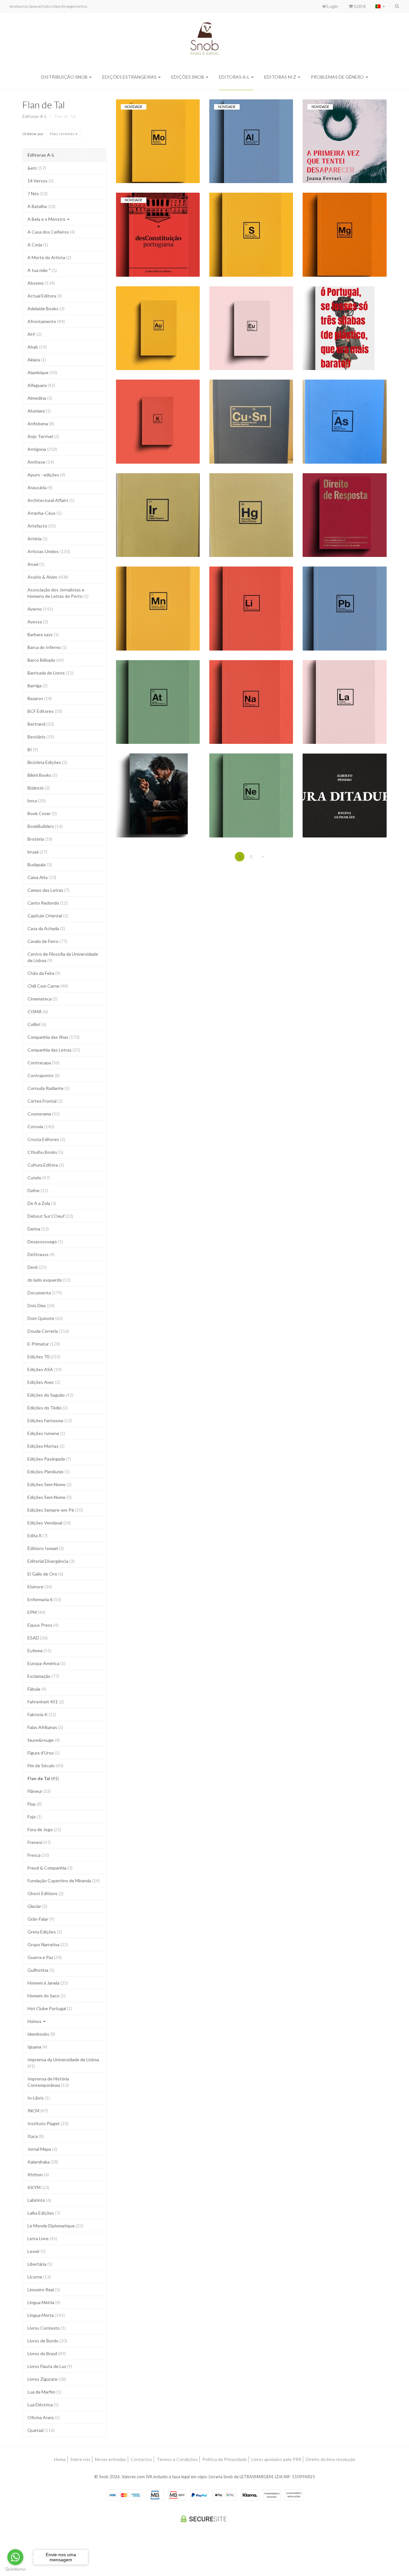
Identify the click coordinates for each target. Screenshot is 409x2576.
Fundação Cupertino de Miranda (64, 1881)
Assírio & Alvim (48, 577)
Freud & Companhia (50, 1868)
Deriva (38, 1229)
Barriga (38, 686)
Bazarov (40, 698)
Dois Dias (41, 1305)
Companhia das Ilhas (54, 1037)
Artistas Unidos (49, 551)
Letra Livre (42, 2238)
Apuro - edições (46, 475)
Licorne (39, 2277)
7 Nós (38, 193)
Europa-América (46, 1663)
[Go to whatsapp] (15, 2557)
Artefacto (42, 526)
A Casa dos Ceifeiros (51, 232)
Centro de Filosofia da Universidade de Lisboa (63, 957)
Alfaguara (41, 385)
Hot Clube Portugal (50, 2008)
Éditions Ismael (46, 1548)
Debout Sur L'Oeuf (50, 1216)
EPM (36, 1612)
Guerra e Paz (45, 1957)
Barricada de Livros (50, 673)
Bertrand (41, 724)
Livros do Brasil (47, 2353)
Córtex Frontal (45, 1101)
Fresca (38, 1855)
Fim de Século (45, 1766)
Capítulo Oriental (48, 916)
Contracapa (43, 1063)
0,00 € (359, 6)
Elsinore (40, 1587)
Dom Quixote (45, 1318)
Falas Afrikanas (45, 1727)
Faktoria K (42, 1714)
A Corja (38, 245)
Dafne (38, 1190)
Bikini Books (42, 775)
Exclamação (43, 1676)
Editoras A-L (235, 77)
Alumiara (39, 411)
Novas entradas (111, 2459)
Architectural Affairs (51, 500)
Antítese (41, 462)
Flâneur (39, 1791)
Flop (35, 1804)
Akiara (37, 360)
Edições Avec (44, 1382)
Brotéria (40, 839)
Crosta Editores (46, 1139)
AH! (35, 334)
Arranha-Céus (45, 513)
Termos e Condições (177, 2459)
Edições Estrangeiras (130, 77)
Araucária (40, 487)
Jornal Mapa (42, 2149)
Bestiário (41, 737)
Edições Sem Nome (50, 1484)
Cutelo (39, 1178)
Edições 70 (44, 1357)
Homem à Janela (48, 1983)
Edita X (38, 1535)
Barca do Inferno (47, 647)
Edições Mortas (46, 1446)
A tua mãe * (42, 270)
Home (60, 2459)
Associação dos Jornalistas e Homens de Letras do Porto (58, 593)
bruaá (37, 852)
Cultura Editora (46, 1165)
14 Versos (41, 181)
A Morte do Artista (49, 257)
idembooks (41, 2034)
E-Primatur (44, 1344)
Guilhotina (41, 1970)
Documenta (45, 1293)
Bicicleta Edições (47, 762)
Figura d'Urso (44, 1753)
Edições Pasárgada (49, 1459)
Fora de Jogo (44, 1829)
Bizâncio (39, 788)
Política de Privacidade (225, 2459)
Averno (40, 609)
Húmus (35, 2021)
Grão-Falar (41, 1919)
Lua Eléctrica (43, 2405)
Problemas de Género (338, 77)
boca (37, 801)
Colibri (37, 1024)
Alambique (42, 372)
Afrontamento (46, 321)
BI (33, 749)
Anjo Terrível (43, 436)
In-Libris (39, 2098)
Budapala (40, 864)
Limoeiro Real (44, 2290)
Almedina (40, 398)
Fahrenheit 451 (46, 1702)
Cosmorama (44, 1114)
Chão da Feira (44, 973)
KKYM (38, 2187)
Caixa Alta (42, 877)
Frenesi (39, 1842)
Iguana (37, 2047)
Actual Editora (45, 296)
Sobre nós (80, 2459)
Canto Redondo (48, 903)
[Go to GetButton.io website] (15, 2569)
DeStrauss (41, 1254)
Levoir (37, 2251)
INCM (38, 2111)
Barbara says (43, 634)
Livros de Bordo (47, 2341)
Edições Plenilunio (49, 1472)
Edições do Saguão (50, 1395)
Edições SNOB (188, 77)
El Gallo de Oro (45, 1574)
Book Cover (42, 813)
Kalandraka (43, 2162)
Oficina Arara (44, 2417)
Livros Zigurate (47, 2379)
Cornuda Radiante (49, 1088)
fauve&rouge (44, 1740)
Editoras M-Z (281, 77)
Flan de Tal (44, 104)
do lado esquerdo (49, 1280)
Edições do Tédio (48, 1408)
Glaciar (37, 1906)
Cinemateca (42, 999)
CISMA (38, 1011)
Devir (37, 1267)
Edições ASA (45, 1369)
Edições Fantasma (50, 1420)
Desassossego (45, 1242)
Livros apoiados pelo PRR (276, 2459)
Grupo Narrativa (48, 1944)
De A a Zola (42, 1203)
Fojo (35, 1817)
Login (332, 6)
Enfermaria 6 (44, 1599)
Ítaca (36, 2136)
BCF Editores (45, 711)
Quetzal (41, 2430)
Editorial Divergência (51, 1561)
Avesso (38, 622)
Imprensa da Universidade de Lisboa (63, 2063)
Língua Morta (46, 2315)
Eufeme (39, 1650)
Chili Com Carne (48, 986)
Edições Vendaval (49, 1523)
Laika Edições (44, 2213)
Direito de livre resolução (331, 2459)
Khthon (38, 2175)
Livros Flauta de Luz (50, 2366)
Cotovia (41, 1126)
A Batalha (41, 206)
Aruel (36, 564)
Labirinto (39, 2200)
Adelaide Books (46, 309)
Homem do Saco (46, 1996)
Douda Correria (48, 1331)
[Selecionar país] (380, 6)
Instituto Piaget (48, 2123)
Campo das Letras (48, 890)
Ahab (37, 347)
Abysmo (41, 283)
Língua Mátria (44, 2302)
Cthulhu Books (45, 1152)
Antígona (42, 449)
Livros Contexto (47, 2328)
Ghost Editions (46, 1893)
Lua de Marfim (44, 2392)
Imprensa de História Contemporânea (48, 2082)
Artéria (38, 539)
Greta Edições (45, 1932)
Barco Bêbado (46, 660)
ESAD (38, 1638)
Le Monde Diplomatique (55, 2226)
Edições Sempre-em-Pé (55, 1510)
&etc (37, 168)
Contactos (141, 2459)
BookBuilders (45, 826)
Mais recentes (62, 134)
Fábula (37, 1689)
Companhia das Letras (54, 1050)
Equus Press (43, 1625)
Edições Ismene (46, 1433)
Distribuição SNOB (65, 77)
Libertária (40, 2264)
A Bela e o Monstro (47, 219)
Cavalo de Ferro (47, 941)
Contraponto (44, 1075)
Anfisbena (41, 424)
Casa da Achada (46, 928)
